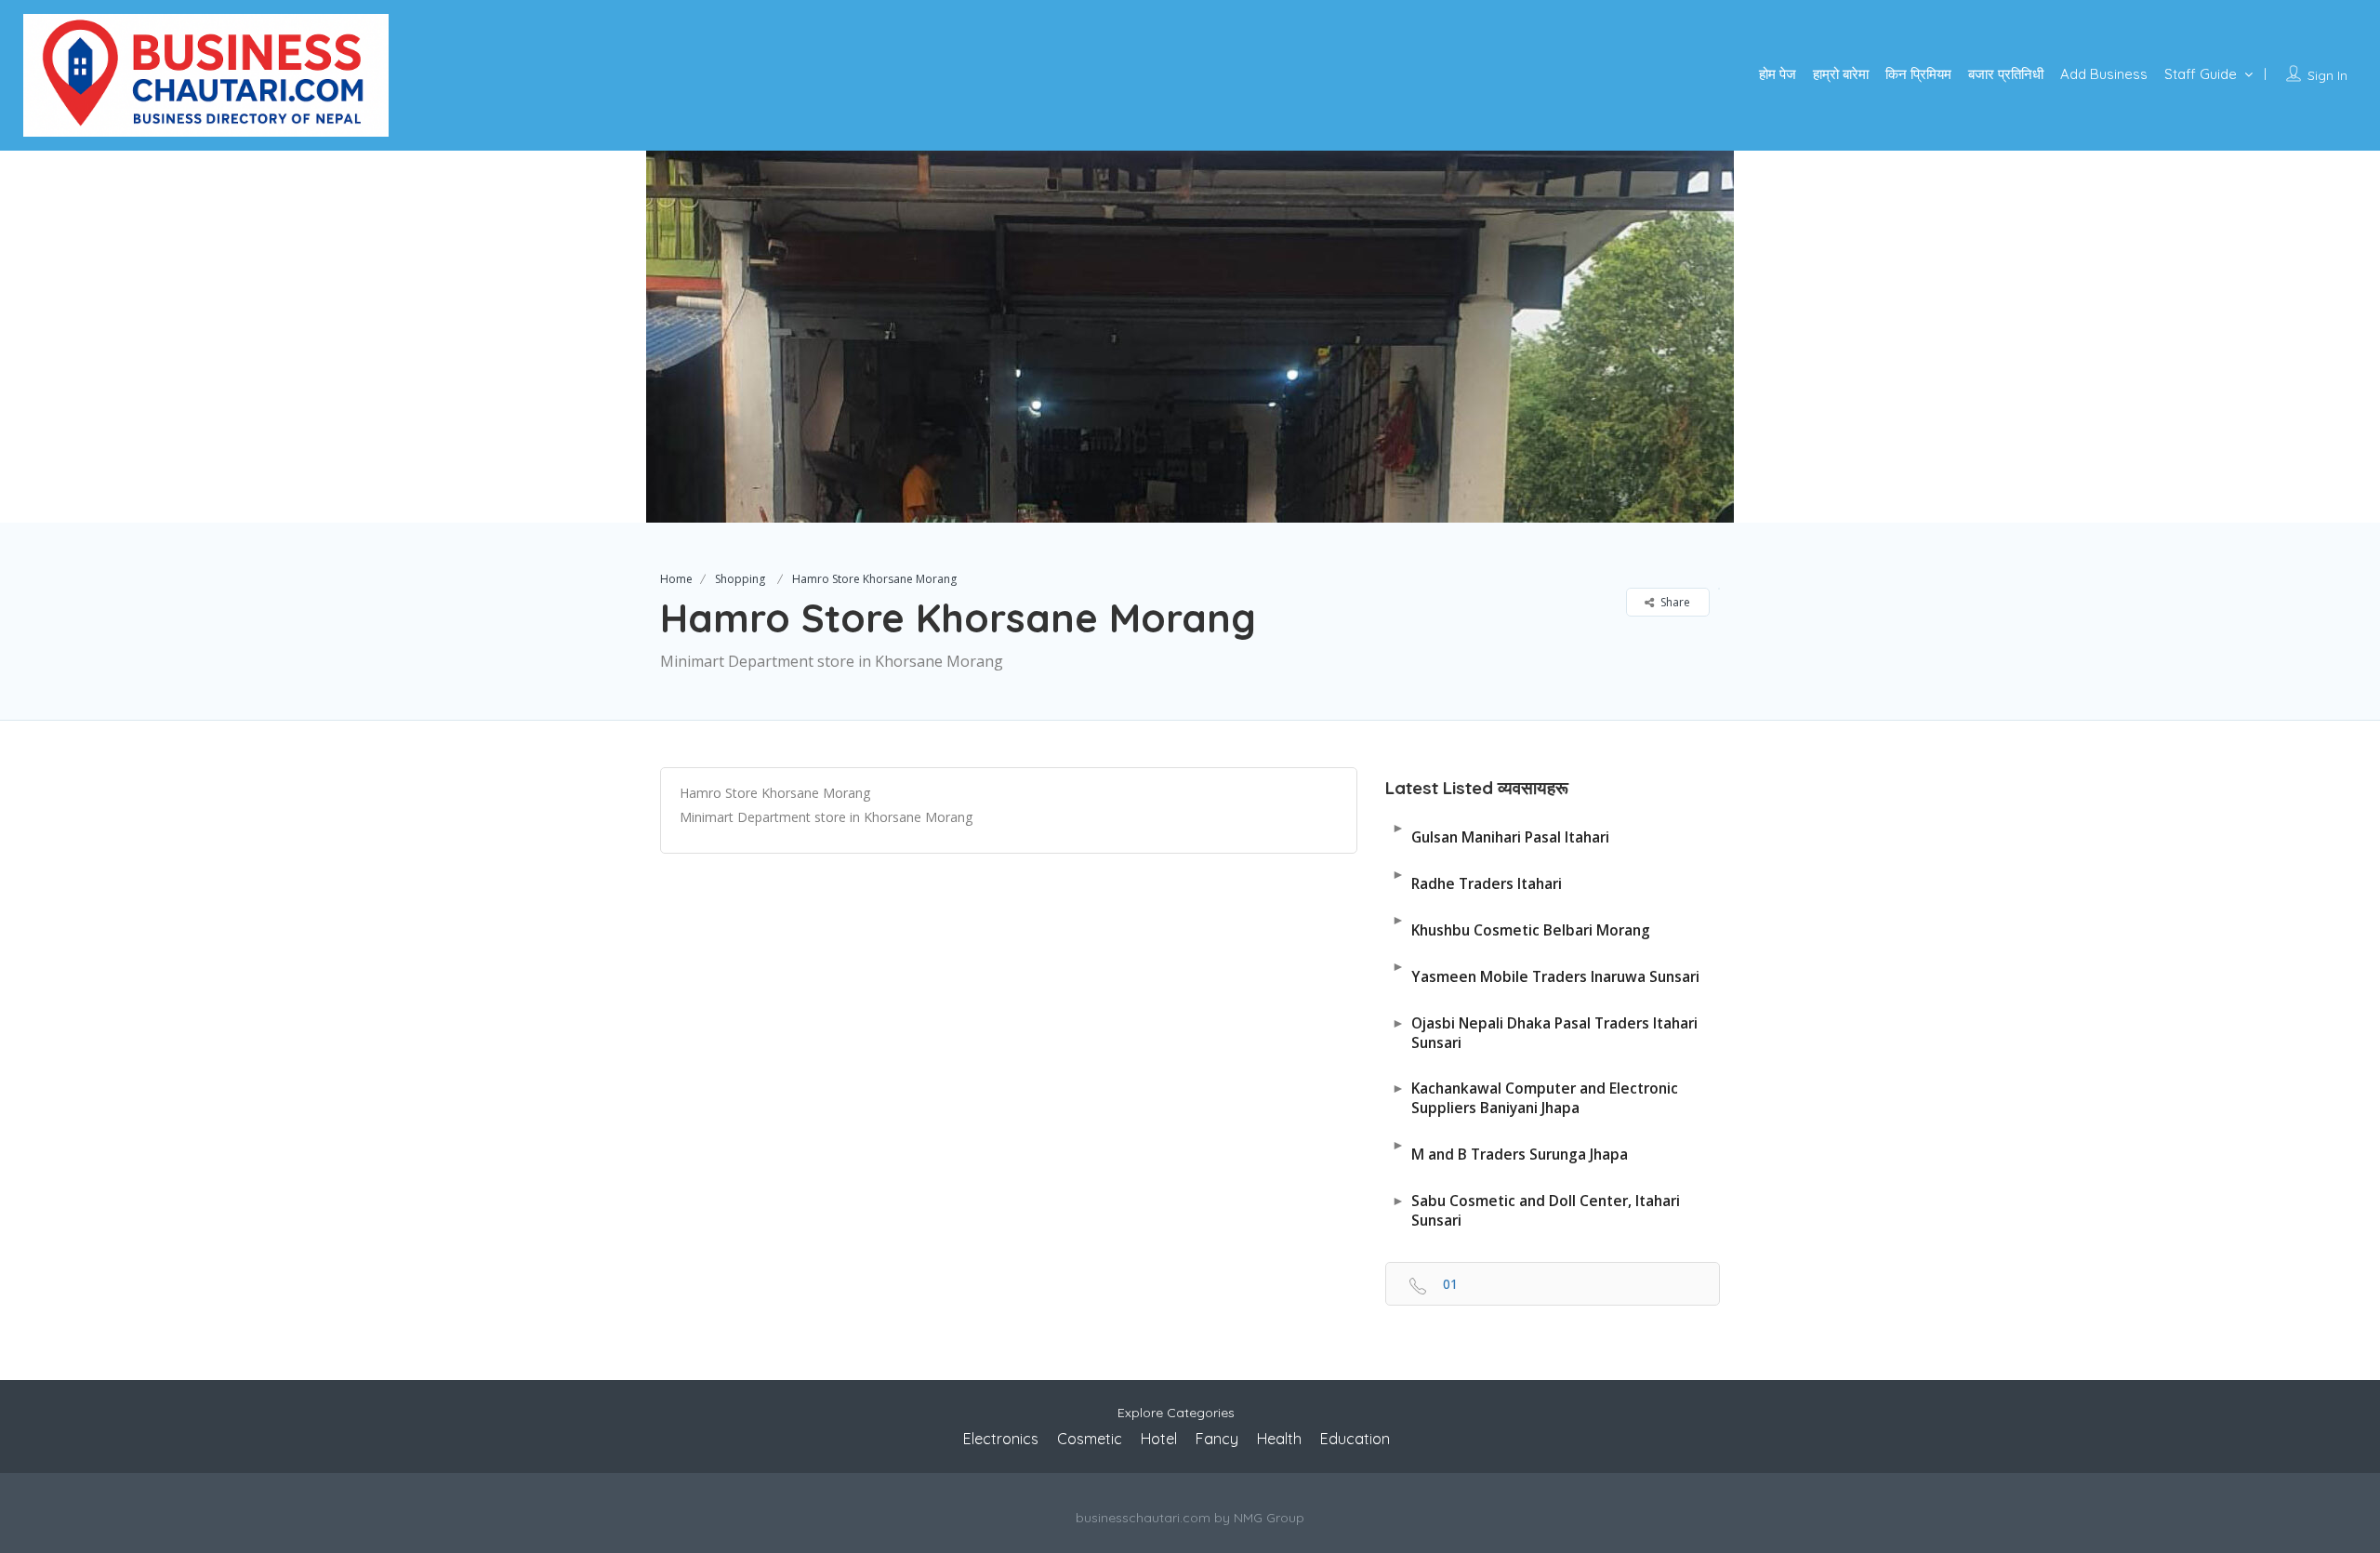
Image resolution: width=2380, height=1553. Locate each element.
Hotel (1159, 1439)
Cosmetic (1090, 1439)
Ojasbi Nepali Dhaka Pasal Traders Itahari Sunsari (1545, 1033)
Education (1355, 1439)
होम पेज (1778, 74)
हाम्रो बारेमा (1841, 74)
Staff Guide (2201, 74)
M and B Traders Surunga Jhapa (1510, 1150)
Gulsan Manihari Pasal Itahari (1501, 833)
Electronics (1001, 1439)
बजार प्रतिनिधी (2006, 74)
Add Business (2104, 74)
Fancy (1217, 1439)
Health (1279, 1439)
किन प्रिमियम (1918, 74)
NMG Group (1269, 1518)
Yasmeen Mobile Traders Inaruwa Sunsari (1546, 971)
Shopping (740, 579)
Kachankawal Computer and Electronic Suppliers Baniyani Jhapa (1535, 1098)
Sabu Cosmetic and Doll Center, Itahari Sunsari (1536, 1210)
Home (676, 579)
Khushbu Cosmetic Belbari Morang (1521, 925)
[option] (1190, 337)
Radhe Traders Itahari (1477, 879)
